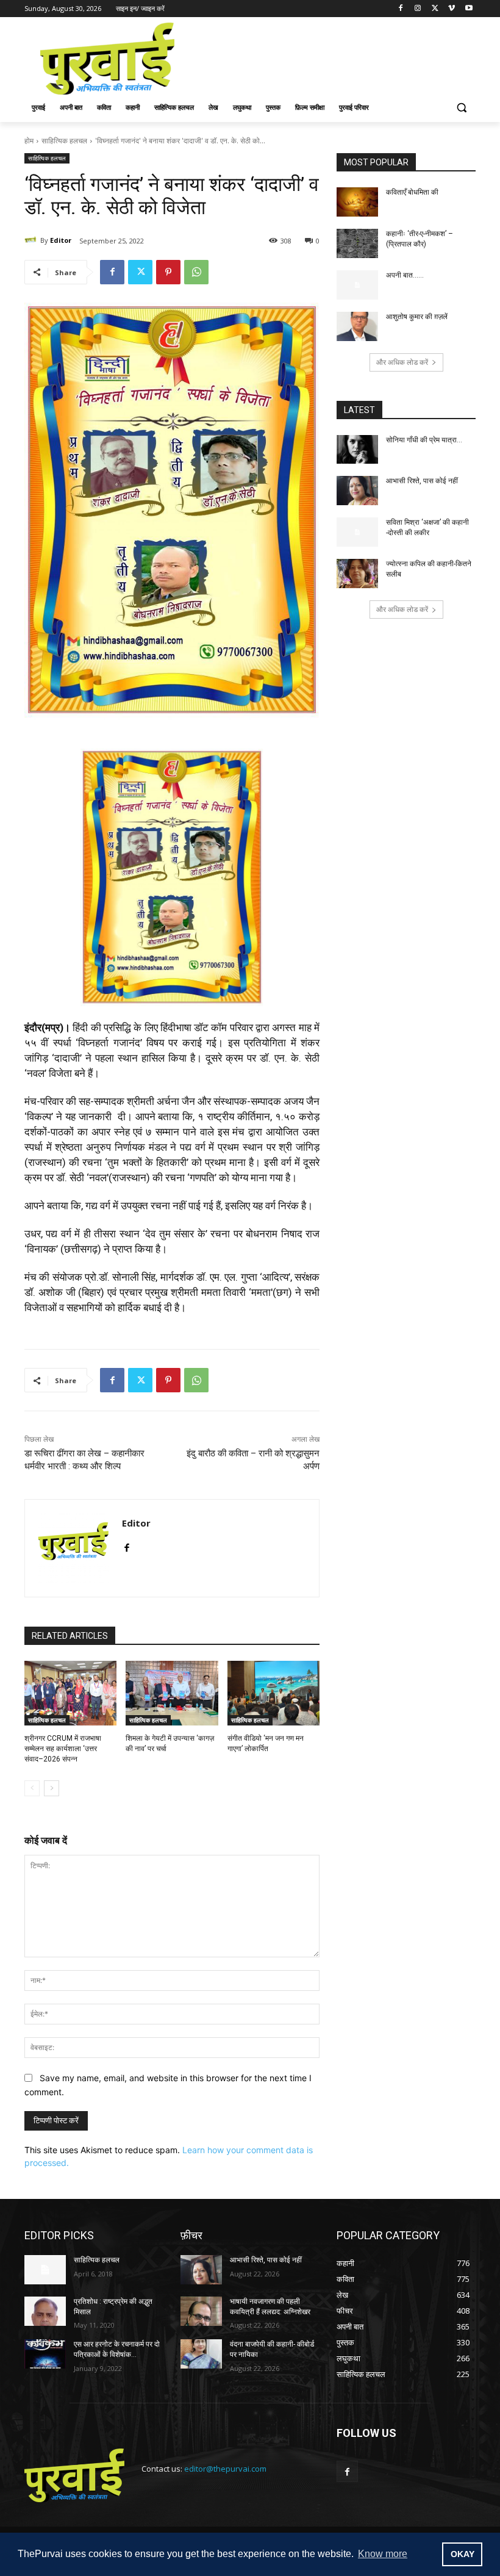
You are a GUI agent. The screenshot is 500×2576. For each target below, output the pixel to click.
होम (29, 141)
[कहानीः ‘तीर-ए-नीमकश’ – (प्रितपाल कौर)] (357, 243)
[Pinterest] (168, 272)
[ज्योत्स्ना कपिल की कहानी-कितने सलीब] (357, 574)
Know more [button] (383, 2554)
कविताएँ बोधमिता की (412, 192)
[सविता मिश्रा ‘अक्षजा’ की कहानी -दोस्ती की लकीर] (357, 532)
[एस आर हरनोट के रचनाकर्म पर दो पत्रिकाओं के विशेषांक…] (45, 2354)
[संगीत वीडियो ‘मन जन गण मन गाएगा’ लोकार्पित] (273, 1693)
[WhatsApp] (196, 272)
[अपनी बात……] (357, 285)
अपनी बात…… (405, 275)
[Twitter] (435, 9)
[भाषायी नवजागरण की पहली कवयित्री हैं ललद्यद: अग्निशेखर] (201, 2311)
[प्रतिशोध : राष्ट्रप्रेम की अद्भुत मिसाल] (45, 2311)
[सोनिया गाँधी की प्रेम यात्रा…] (357, 450)
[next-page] (52, 1788)
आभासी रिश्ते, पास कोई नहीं (422, 481)
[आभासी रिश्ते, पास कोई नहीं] (357, 491)
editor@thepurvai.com (225, 2469)
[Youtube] (469, 9)
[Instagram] (418, 9)
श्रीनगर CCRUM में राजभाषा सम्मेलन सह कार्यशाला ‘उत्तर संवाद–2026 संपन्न (63, 1749)
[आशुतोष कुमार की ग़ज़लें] (357, 326)
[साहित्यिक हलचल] (45, 2270)
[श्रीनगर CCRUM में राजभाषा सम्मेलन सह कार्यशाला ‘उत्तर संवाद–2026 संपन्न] (70, 1693)
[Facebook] (401, 9)
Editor (61, 240)
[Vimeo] (452, 9)
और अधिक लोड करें (402, 362)
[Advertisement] (333, 57)
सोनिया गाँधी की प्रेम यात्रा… (424, 440)
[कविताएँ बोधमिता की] (357, 202)
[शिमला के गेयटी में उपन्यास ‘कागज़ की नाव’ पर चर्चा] (172, 1693)
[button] (461, 108)
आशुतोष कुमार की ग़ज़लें (417, 317)
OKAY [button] (462, 2554)
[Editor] (32, 240)
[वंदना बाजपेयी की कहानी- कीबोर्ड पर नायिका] (201, 2354)
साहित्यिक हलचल (64, 141)
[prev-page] (32, 1788)
